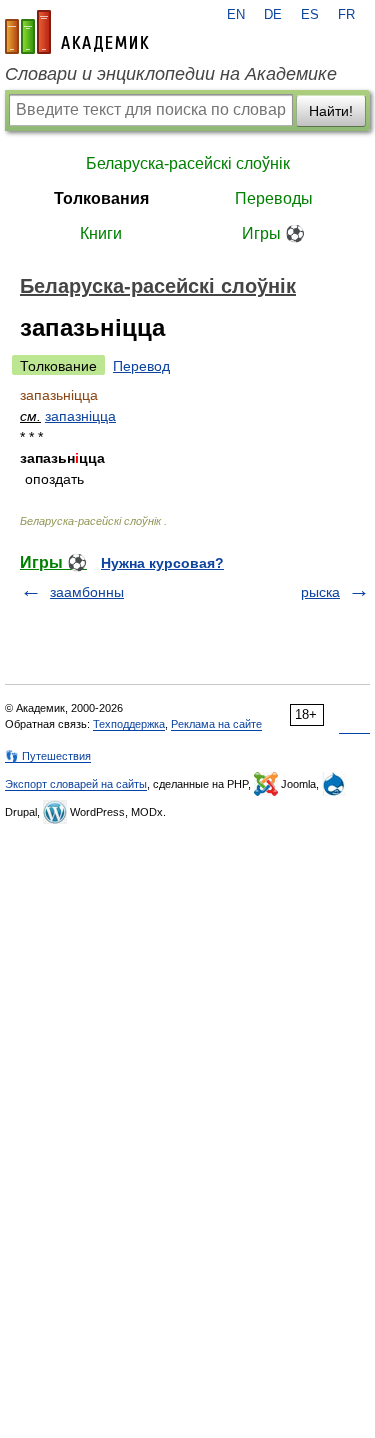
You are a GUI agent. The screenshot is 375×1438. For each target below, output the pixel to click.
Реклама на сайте (216, 724)
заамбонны (87, 592)
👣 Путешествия (48, 756)
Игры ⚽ (273, 233)
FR (346, 15)
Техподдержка (129, 724)
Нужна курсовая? (162, 563)
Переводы (274, 198)
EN (236, 15)
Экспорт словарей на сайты (76, 784)
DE (273, 15)
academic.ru (77, 32)
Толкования (101, 198)
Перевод (141, 366)
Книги (101, 233)
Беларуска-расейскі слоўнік (188, 163)
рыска (320, 592)
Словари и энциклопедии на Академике (171, 74)
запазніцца (80, 416)
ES (310, 15)
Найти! (331, 111)
